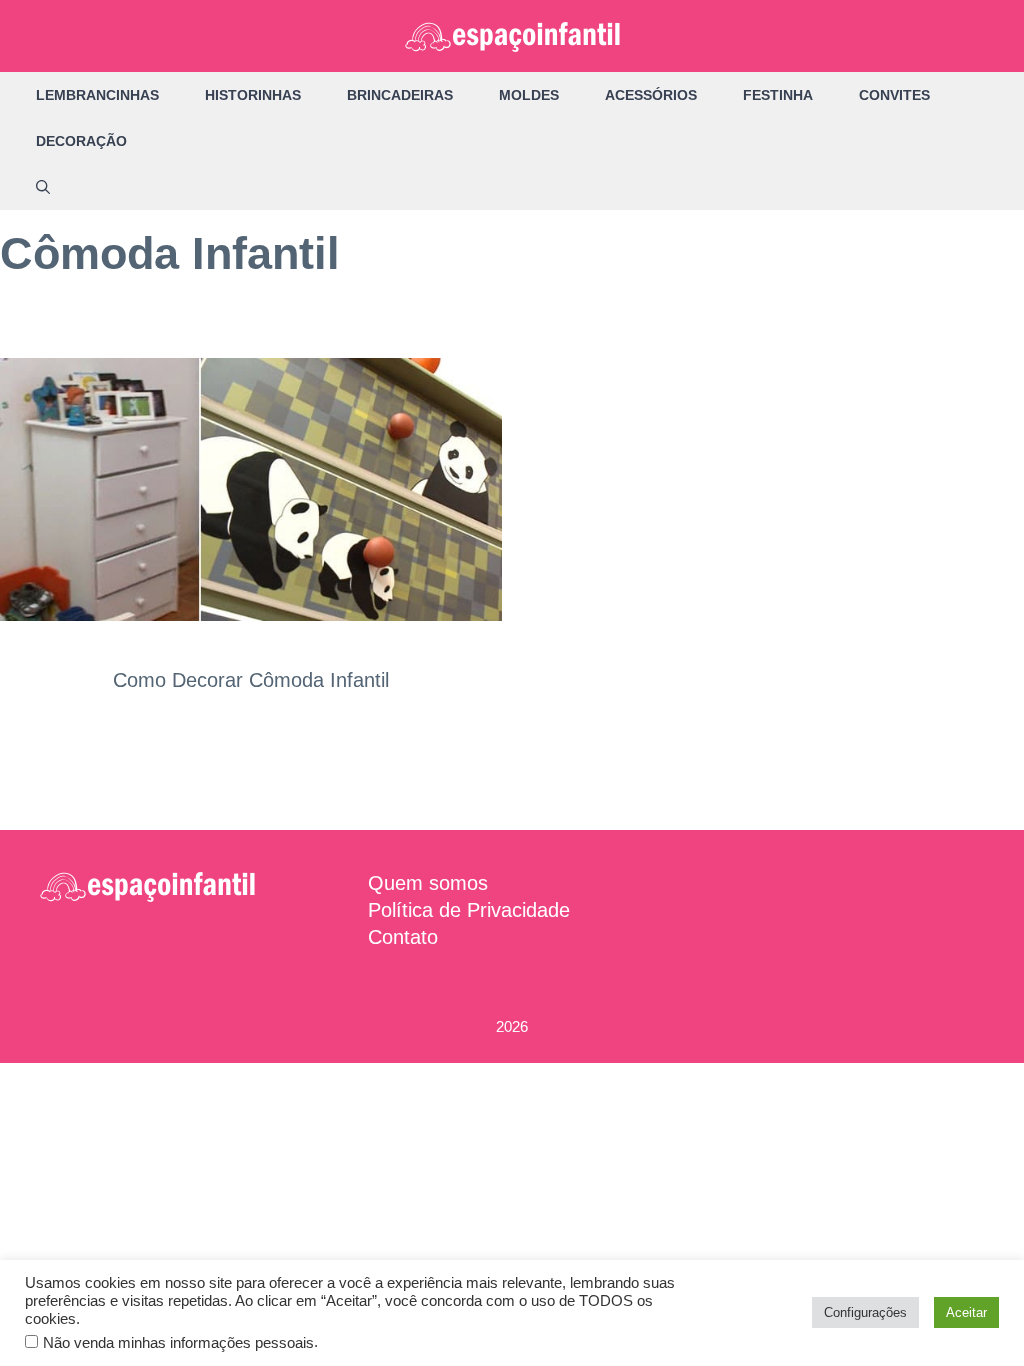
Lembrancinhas (97, 95)
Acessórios (651, 95)
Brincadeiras (400, 95)
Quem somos (428, 883)
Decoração (81, 141)
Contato (403, 937)
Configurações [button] (865, 1312)
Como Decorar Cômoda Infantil (251, 680)
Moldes (529, 95)
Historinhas (253, 95)
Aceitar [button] (966, 1312)
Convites (894, 95)
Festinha (778, 95)
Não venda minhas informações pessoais (178, 1343)
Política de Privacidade (469, 910)
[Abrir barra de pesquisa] (43, 187)
